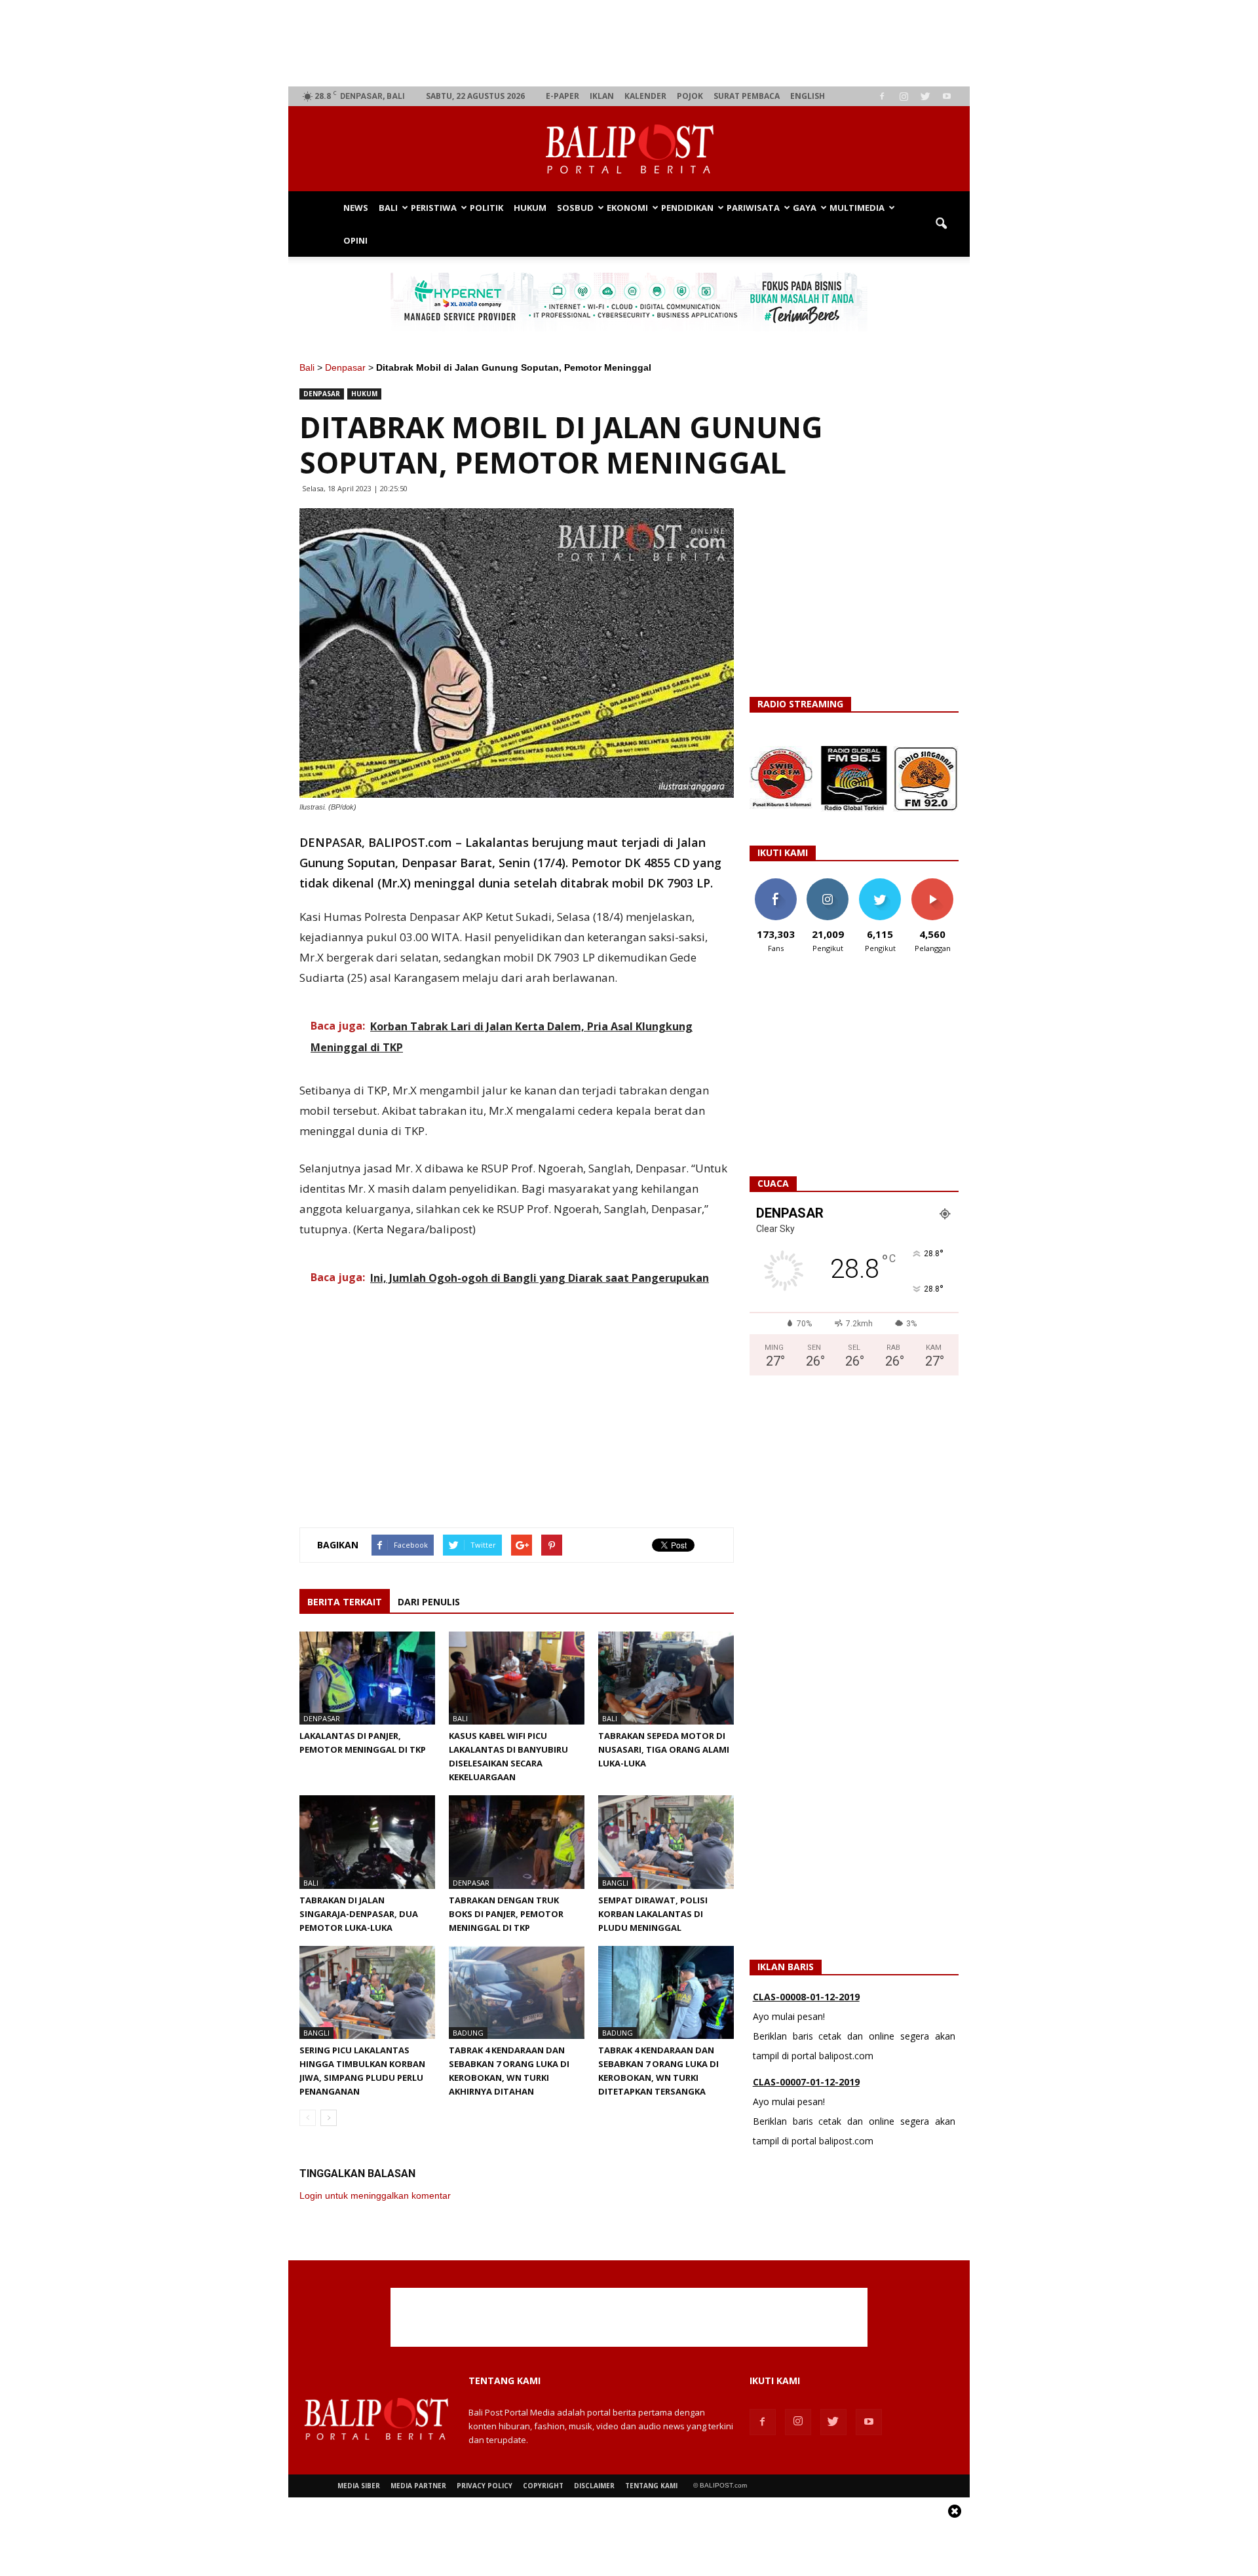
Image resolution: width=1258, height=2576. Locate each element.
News (356, 208)
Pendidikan (687, 208)
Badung (468, 2033)
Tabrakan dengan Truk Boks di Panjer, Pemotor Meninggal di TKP (506, 1914)
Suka (775, 883)
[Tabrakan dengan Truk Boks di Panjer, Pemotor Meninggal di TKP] (517, 1842)
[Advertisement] (629, 43)
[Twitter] (925, 96)
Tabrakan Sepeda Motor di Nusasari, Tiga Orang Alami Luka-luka (664, 1749)
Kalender (645, 96)
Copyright (543, 2486)
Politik (486, 208)
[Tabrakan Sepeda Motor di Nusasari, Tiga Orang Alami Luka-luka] (666, 1678)
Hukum (530, 208)
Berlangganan (938, 883)
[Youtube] (947, 96)
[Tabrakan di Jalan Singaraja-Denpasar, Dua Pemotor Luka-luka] (367, 1842)
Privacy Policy (485, 2486)
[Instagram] (904, 96)
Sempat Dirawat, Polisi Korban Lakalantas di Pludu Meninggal (653, 1914)
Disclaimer (594, 2486)
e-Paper (562, 96)
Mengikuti (828, 883)
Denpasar (345, 367)
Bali (388, 208)
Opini (355, 240)
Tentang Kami (651, 2486)
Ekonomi (627, 208)
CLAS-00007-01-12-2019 (806, 2082)
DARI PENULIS (429, 1602)
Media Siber (359, 2486)
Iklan (602, 96)
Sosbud (575, 208)
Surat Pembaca (747, 96)
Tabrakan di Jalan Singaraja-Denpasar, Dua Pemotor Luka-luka (359, 1914)
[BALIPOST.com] (629, 149)
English (808, 96)
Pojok (690, 96)
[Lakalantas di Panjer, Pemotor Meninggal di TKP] (367, 1678)
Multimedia (857, 208)
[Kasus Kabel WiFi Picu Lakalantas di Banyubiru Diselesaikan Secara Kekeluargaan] (517, 1678)
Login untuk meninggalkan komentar (375, 2195)
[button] (941, 224)
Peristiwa (434, 208)
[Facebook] (882, 96)
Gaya (805, 208)
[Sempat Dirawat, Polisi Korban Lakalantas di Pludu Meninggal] (666, 1842)
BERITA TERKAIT (345, 1602)
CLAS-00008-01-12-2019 (806, 1997)
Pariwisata (753, 208)
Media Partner (418, 2486)
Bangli (615, 1883)
